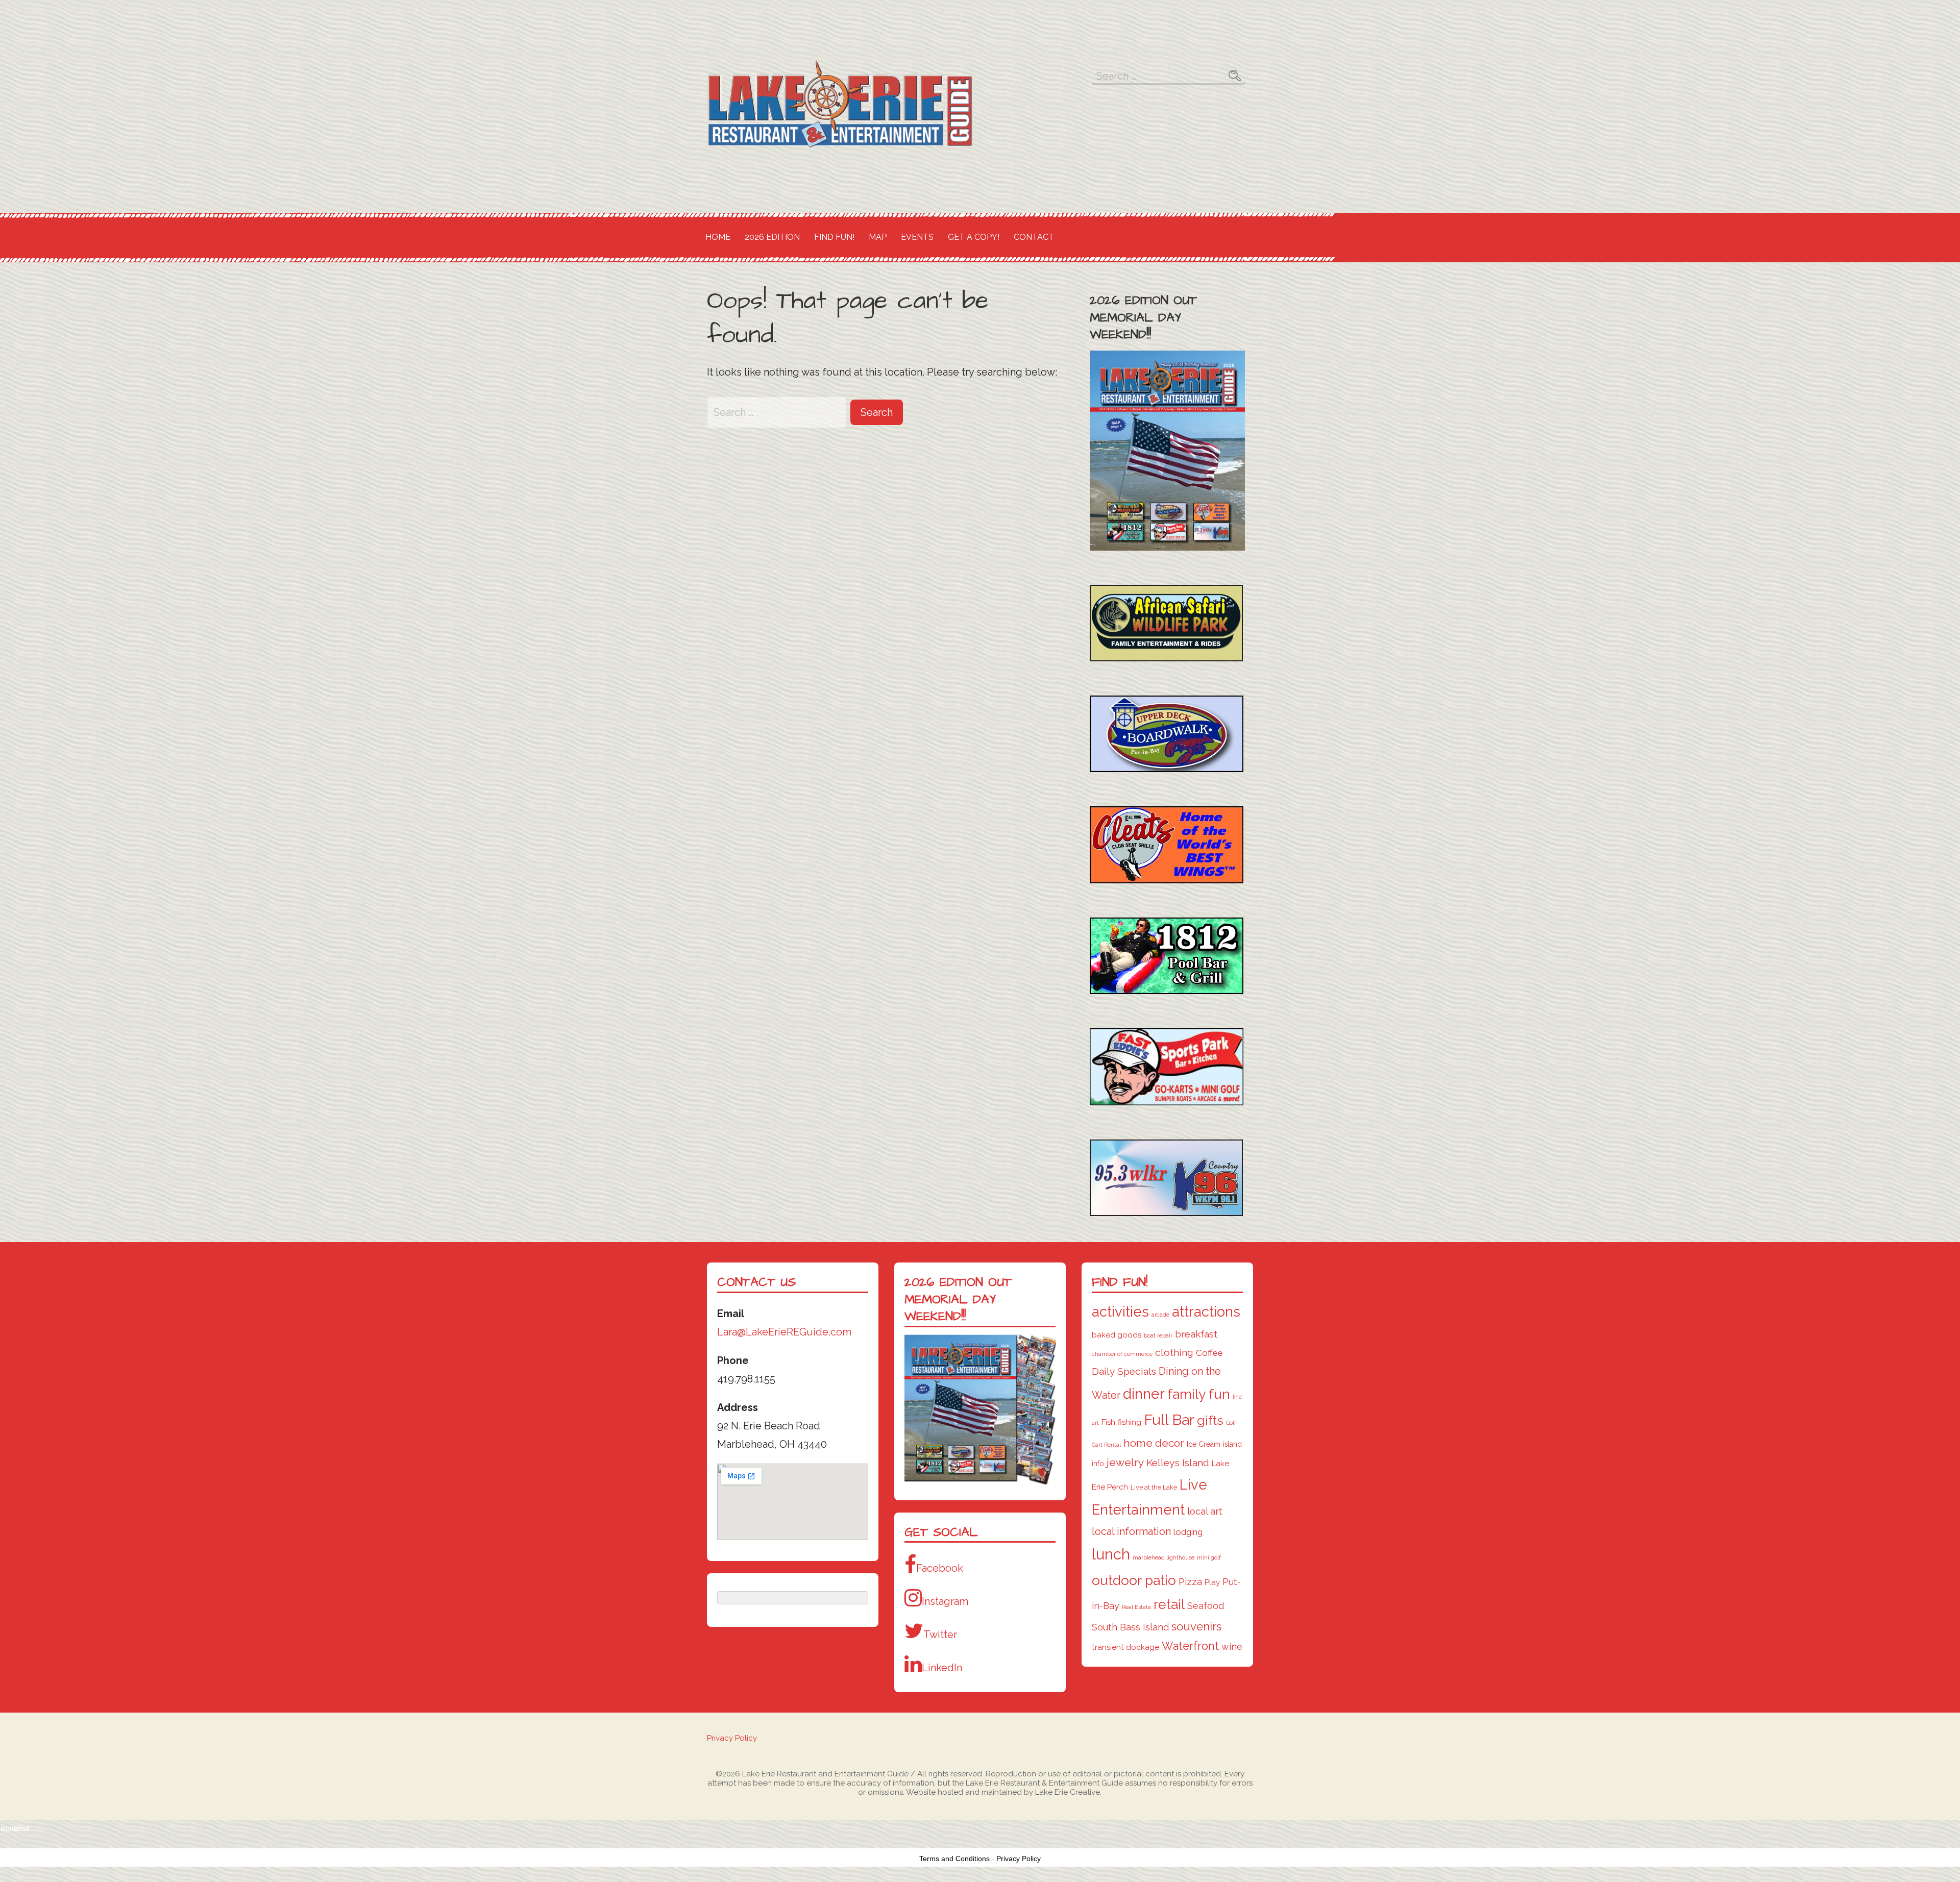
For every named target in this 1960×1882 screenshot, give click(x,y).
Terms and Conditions (954, 1859)
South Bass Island (1130, 1627)
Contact (1034, 237)
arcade (1160, 1315)
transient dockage (1125, 1647)
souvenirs (1196, 1626)
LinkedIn (942, 1668)
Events (917, 237)
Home (718, 237)
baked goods (1117, 1335)
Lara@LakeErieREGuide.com (784, 1332)
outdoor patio (1134, 1580)
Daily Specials (1124, 1371)
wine (1232, 1646)
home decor (1154, 1443)
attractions (1206, 1311)
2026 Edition (772, 237)
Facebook (940, 1568)
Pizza (1190, 1581)
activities (1120, 1311)
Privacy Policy (732, 1738)
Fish (1108, 1422)
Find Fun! (834, 237)
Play (1212, 1582)
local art (1205, 1511)
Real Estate (1136, 1607)
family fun (1199, 1394)
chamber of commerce (1122, 1354)
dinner (1144, 1394)
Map (878, 237)
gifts (1210, 1420)
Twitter (940, 1635)
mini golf (1209, 1557)
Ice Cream (1204, 1444)
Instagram (945, 1601)
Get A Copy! (974, 237)
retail (1169, 1604)
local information (1131, 1531)
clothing (1174, 1353)
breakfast (1196, 1334)
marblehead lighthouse (1163, 1557)
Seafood (1206, 1606)
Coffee (1209, 1353)
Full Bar (1169, 1420)
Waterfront (1190, 1646)
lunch (1111, 1554)
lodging (1188, 1532)
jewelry (1125, 1462)
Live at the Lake (1154, 1487)
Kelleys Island (1178, 1463)
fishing (1130, 1422)
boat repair (1158, 1335)
